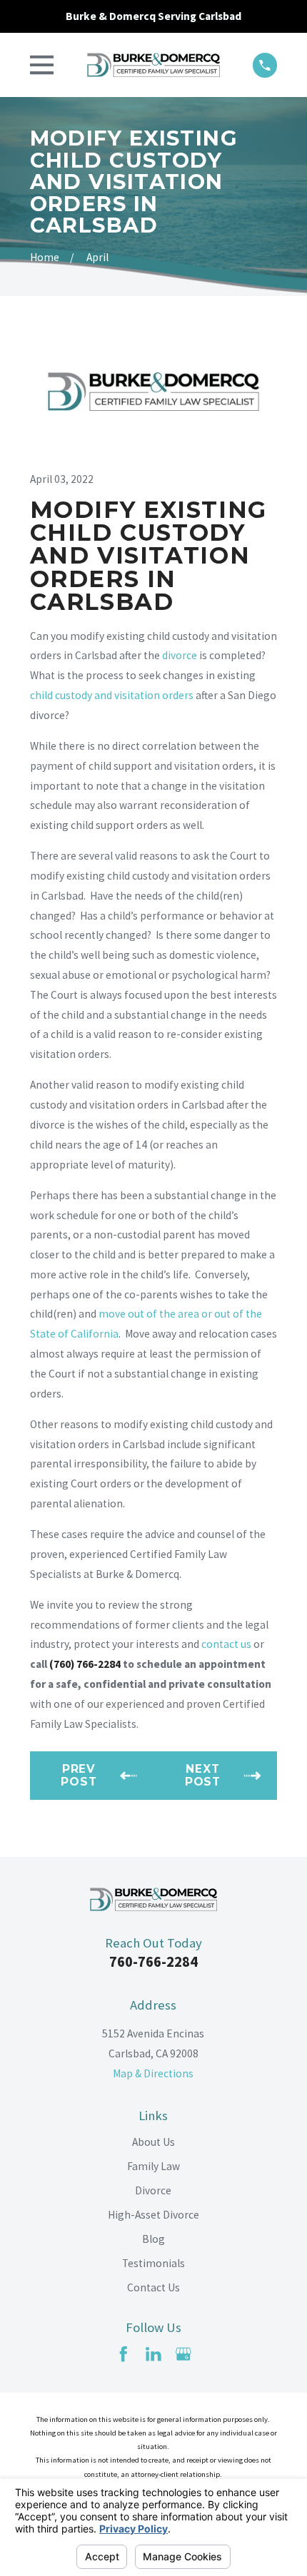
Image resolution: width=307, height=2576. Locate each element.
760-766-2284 (153, 1962)
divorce (180, 655)
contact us (226, 1644)
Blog (153, 2239)
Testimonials (153, 2263)
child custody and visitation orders (112, 695)
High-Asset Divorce (153, 2215)
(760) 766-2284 (85, 1664)
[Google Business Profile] (183, 2354)
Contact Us (153, 2287)
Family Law (153, 2166)
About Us (153, 2142)
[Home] (153, 65)
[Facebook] (124, 2354)
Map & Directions (153, 2073)
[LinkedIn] (153, 2354)
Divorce (153, 2190)
